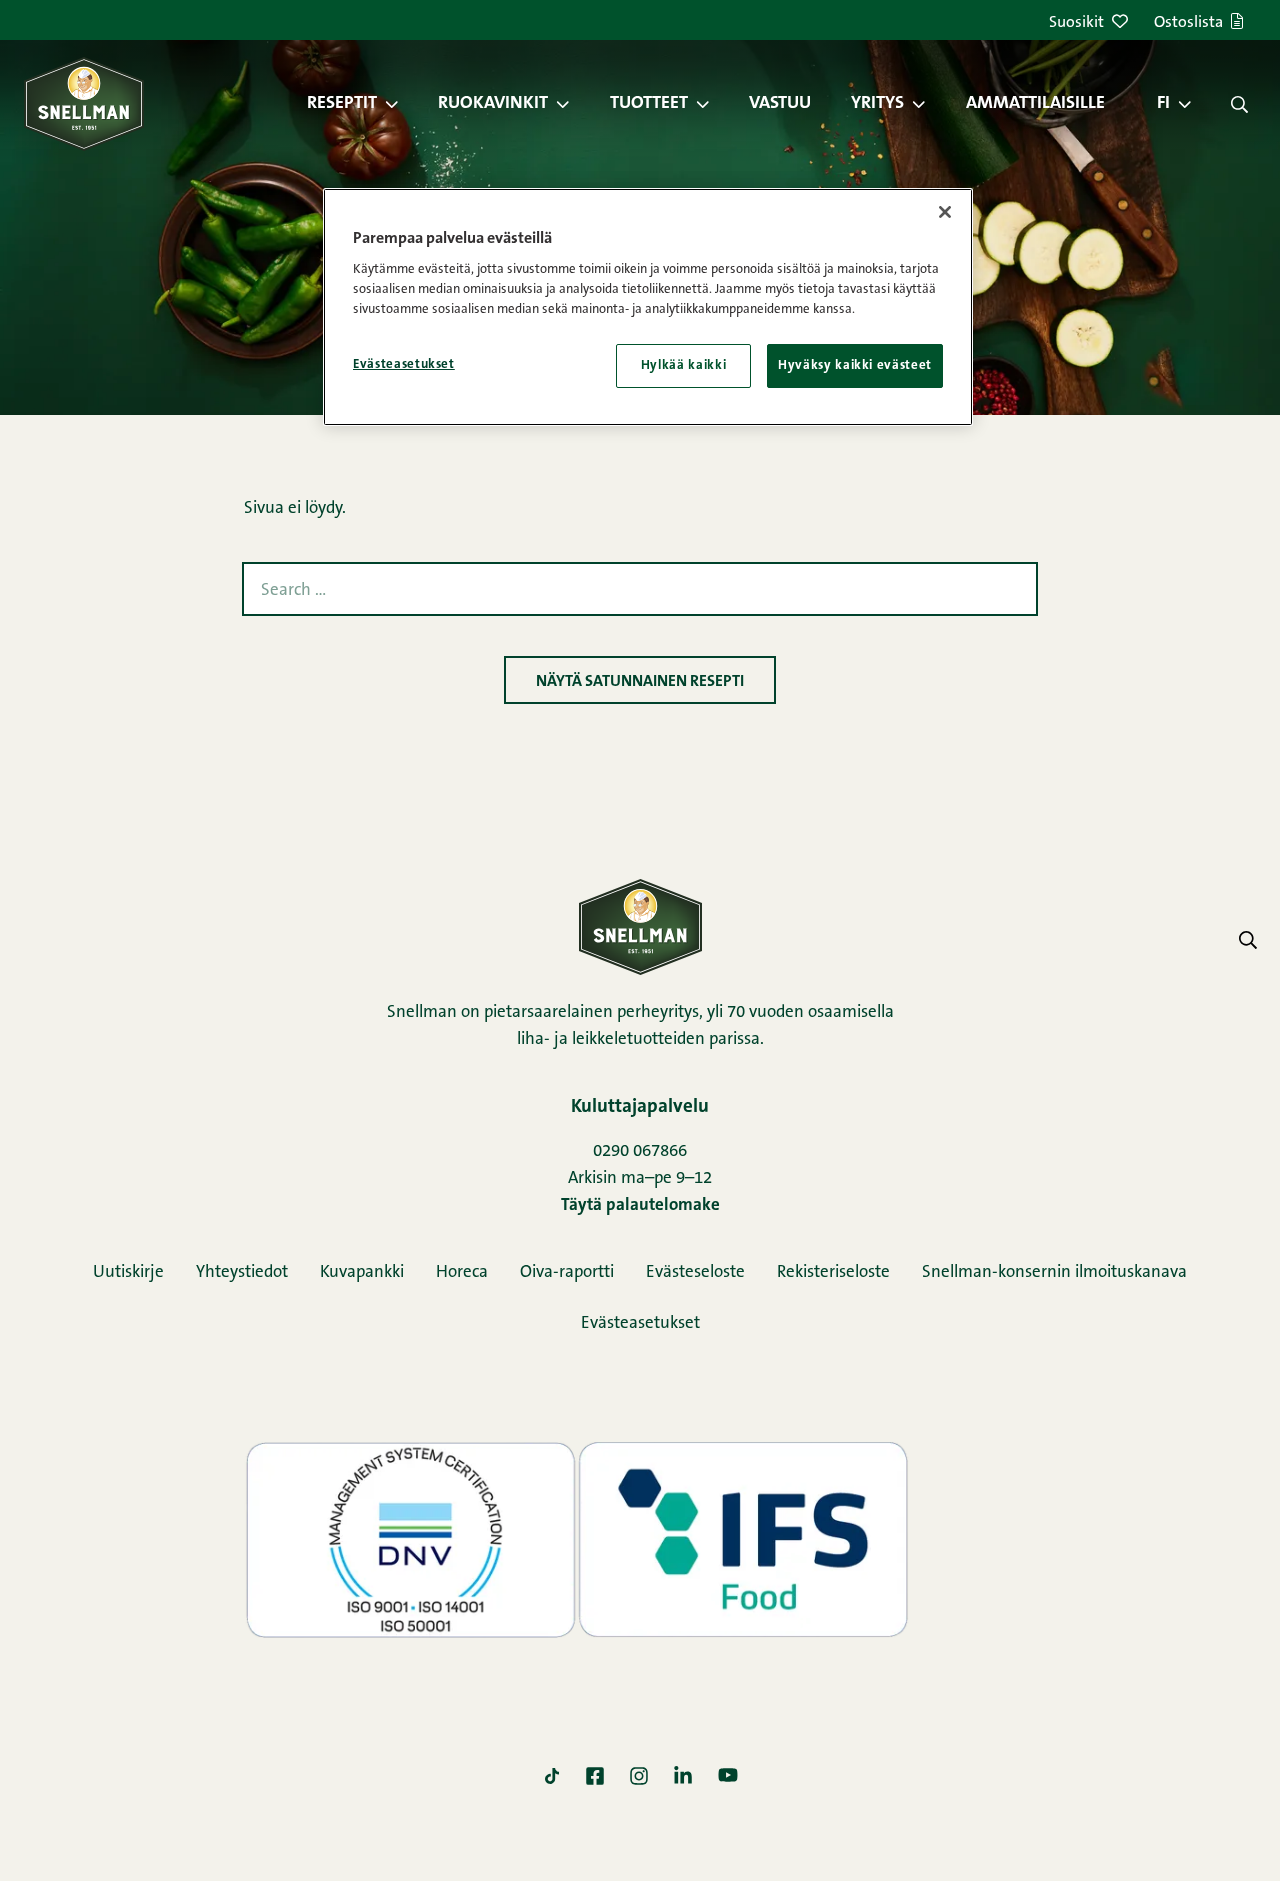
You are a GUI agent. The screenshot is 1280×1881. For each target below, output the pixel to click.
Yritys (877, 104)
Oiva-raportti (567, 1272)
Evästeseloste (695, 1272)
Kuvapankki (362, 1272)
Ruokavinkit (493, 104)
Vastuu (780, 104)
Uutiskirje (128, 1272)
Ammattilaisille (1035, 104)
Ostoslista (1188, 23)
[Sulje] (945, 212)
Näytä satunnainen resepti (640, 682)
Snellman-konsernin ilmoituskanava (1054, 1272)
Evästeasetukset (640, 1323)
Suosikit (1076, 23)
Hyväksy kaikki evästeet (855, 365)
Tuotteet (649, 104)
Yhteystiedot (242, 1272)
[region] (648, 307)
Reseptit (342, 104)
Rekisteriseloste (833, 1272)
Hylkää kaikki (683, 365)
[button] (402, 104)
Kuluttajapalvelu (640, 1107)
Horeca (462, 1272)
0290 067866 (640, 1151)
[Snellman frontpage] (84, 103)
